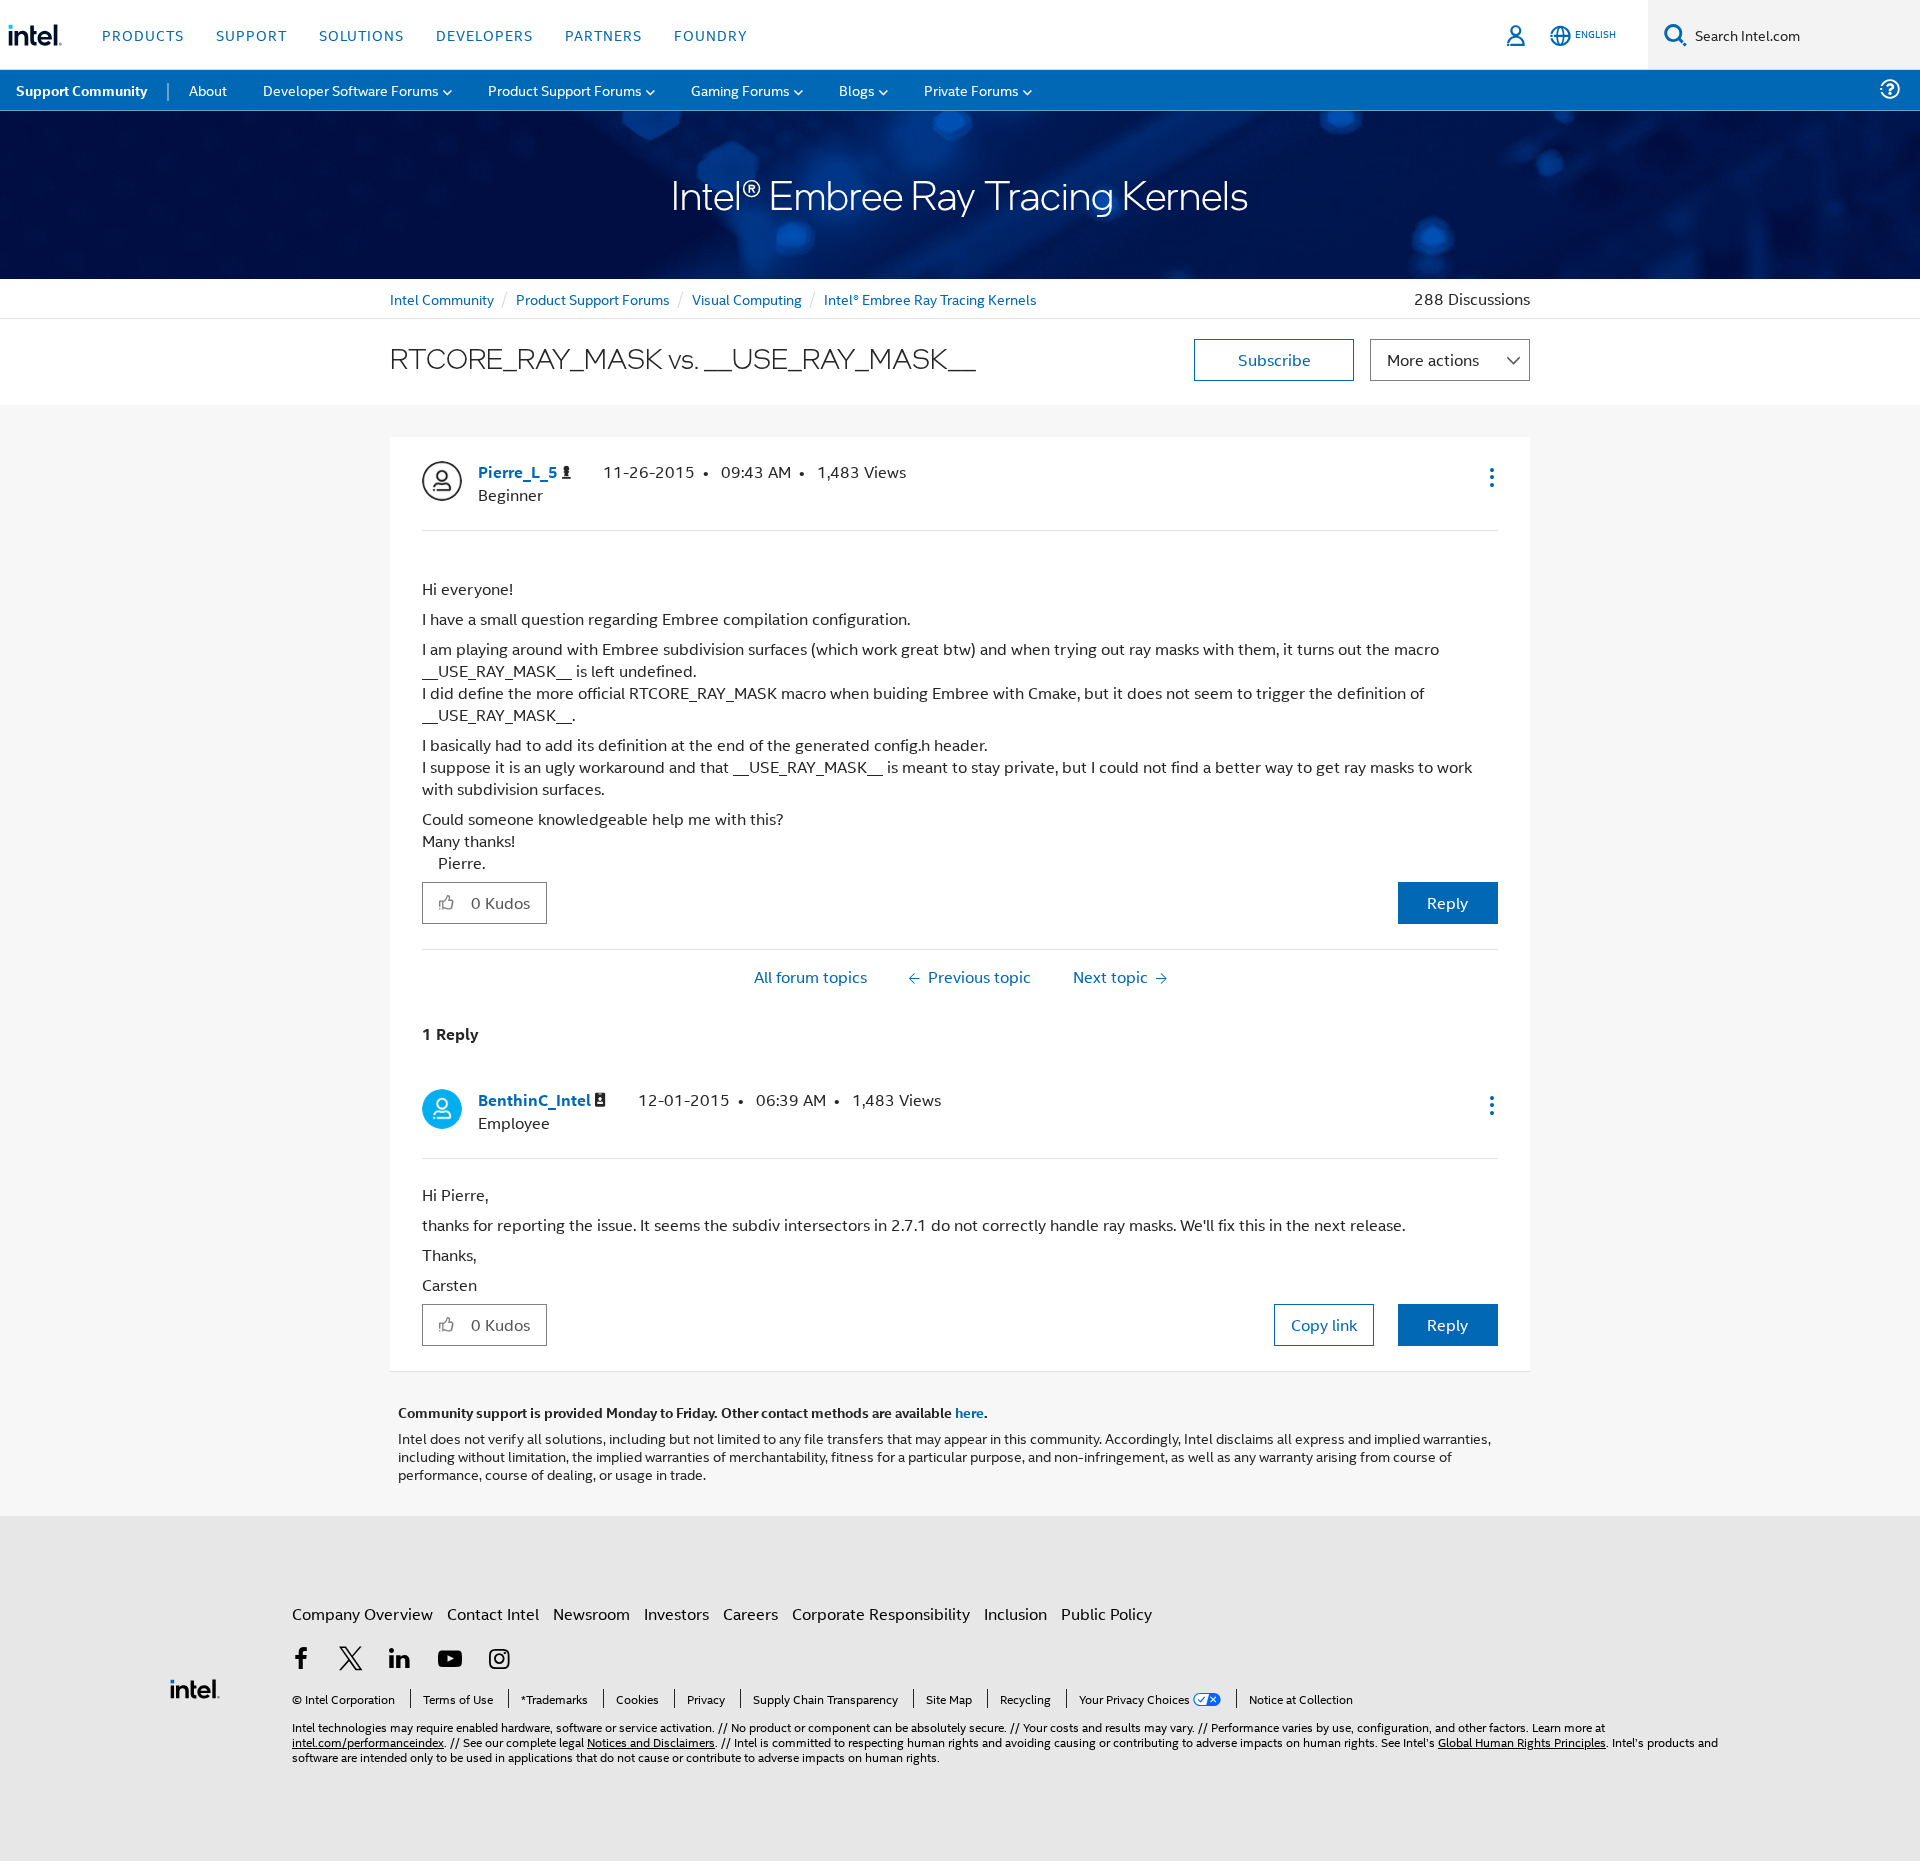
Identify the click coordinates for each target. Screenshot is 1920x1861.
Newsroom (591, 1613)
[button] (1490, 477)
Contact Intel (493, 1613)
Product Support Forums (593, 298)
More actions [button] (1433, 359)
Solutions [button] (361, 34)
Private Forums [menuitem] (971, 89)
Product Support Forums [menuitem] (565, 89)
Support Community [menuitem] (81, 90)
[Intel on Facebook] (301, 1660)
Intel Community (442, 298)
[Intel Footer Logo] (195, 1686)
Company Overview (362, 1613)
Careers (750, 1613)
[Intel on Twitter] (351, 1660)
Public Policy (1106, 1613)
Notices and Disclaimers (651, 1741)
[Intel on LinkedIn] (400, 1660)
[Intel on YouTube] (450, 1660)
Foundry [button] (711, 34)
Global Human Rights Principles (1522, 1741)
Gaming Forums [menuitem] (740, 89)
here (969, 1412)
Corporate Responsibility (881, 1613)
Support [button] (251, 34)
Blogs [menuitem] (857, 89)
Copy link (1324, 1324)
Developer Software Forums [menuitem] (351, 89)
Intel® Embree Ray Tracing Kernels (930, 298)
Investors (676, 1613)
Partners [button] (603, 34)
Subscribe (1274, 359)
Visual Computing (747, 298)
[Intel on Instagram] (499, 1660)
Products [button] (143, 34)
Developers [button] (484, 34)
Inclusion (1015, 1613)
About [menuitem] (208, 89)
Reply (1447, 902)
